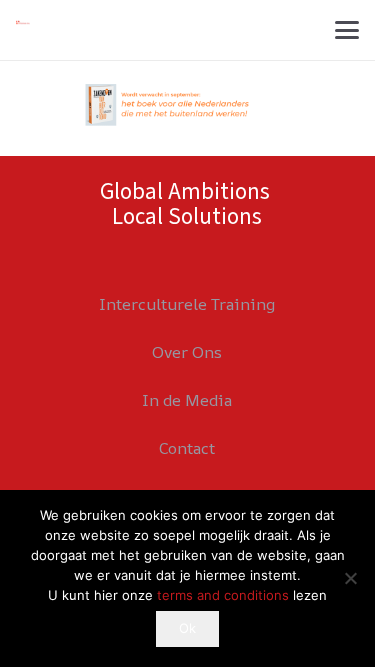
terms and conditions (223, 595)
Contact (187, 448)
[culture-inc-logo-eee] (23, 22)
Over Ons (187, 352)
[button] (347, 30)
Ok (187, 628)
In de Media (187, 400)
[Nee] (350, 578)
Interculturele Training (187, 304)
